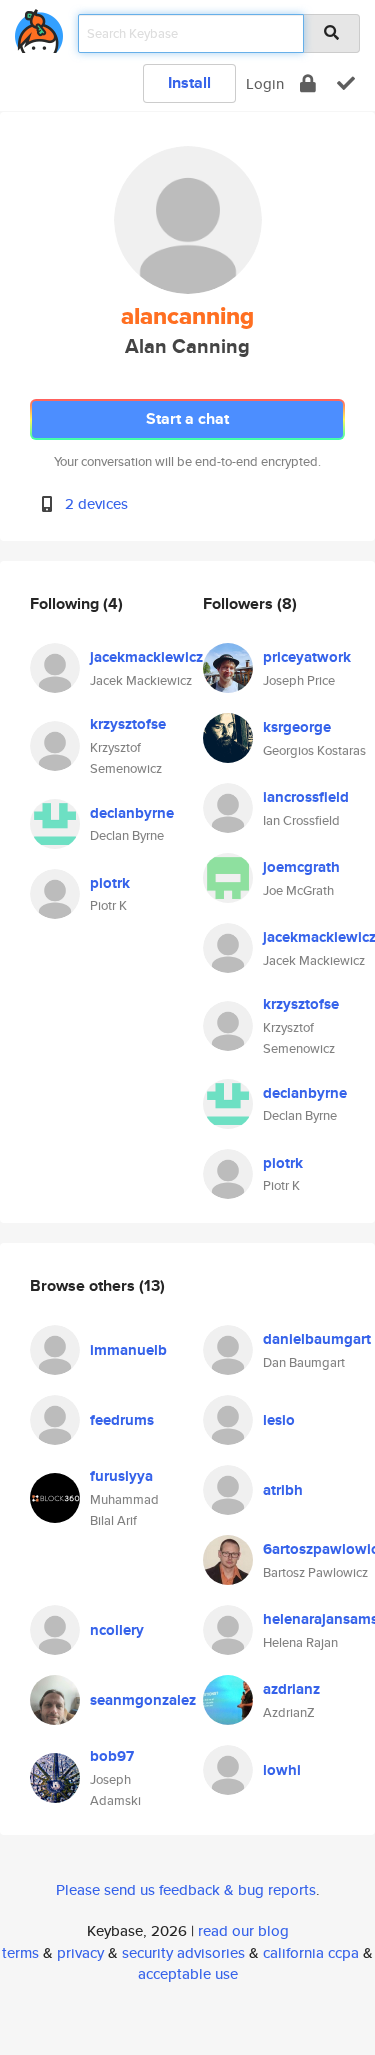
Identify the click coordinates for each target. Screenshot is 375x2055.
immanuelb (128, 1350)
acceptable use (188, 1973)
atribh (283, 1490)
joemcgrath (301, 867)
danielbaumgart (317, 1339)
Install (189, 82)
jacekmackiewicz (146, 657)
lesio (279, 1420)
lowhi (282, 1770)
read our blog (243, 1930)
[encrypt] (308, 83)
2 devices (96, 503)
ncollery (117, 1630)
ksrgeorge (297, 727)
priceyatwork (307, 657)
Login (265, 83)
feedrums (122, 1420)
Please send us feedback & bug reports (186, 1889)
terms (20, 1952)
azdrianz (291, 1689)
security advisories (183, 1952)
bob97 (112, 1756)
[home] (39, 27)
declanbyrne (132, 813)
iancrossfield (306, 797)
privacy (80, 1952)
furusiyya (121, 1476)
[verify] (346, 83)
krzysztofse (128, 724)
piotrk (110, 883)
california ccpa (311, 1952)
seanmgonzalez (143, 1700)
